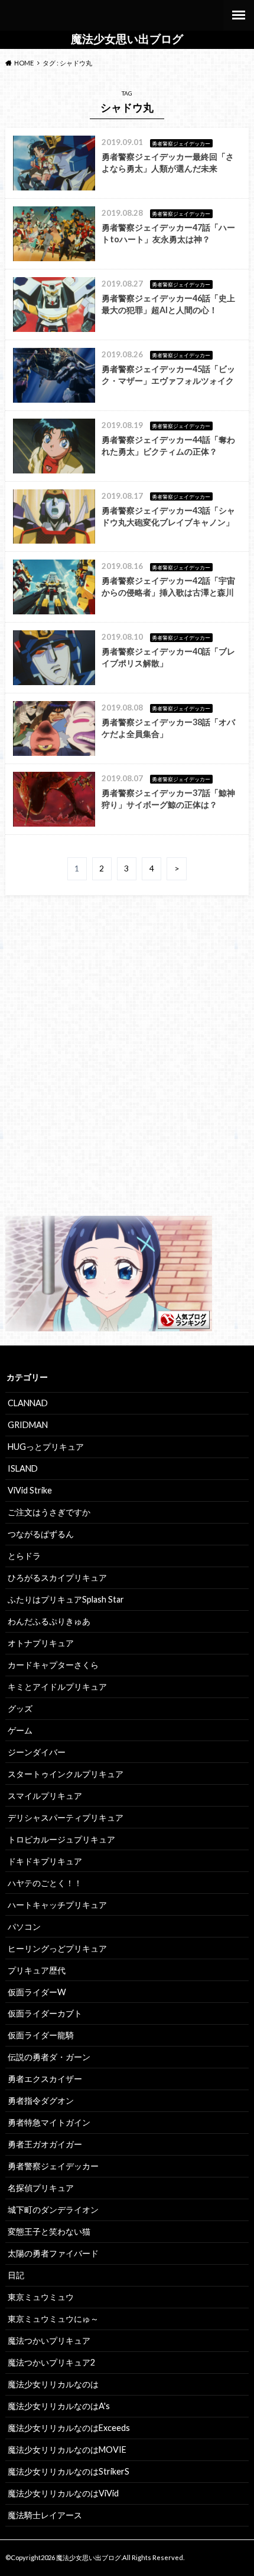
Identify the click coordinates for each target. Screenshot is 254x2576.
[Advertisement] (127, 1066)
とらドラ (24, 1556)
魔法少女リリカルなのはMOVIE (67, 2450)
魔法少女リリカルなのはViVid (63, 2493)
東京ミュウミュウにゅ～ (53, 2319)
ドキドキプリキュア (45, 1861)
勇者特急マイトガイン (49, 2122)
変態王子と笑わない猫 (49, 2231)
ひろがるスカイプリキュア (57, 1577)
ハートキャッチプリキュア (57, 1905)
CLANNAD (28, 1403)
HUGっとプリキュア (46, 1447)
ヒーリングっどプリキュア (57, 1948)
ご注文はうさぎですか (49, 1512)
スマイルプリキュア (45, 1796)
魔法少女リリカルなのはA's (59, 2406)
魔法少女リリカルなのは (53, 2384)
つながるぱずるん (41, 1534)
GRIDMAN (28, 1425)
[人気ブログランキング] (109, 1324)
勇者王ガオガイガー (45, 2144)
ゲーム (20, 1730)
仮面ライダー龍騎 (41, 2035)
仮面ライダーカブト (45, 2013)
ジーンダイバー (37, 1752)
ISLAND (23, 1468)
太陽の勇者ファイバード (53, 2253)
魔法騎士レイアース (45, 2515)
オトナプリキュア (41, 1643)
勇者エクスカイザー (45, 2079)
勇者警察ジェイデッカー (53, 2166)
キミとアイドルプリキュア (57, 1687)
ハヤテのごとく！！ (45, 1883)
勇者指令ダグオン (41, 2100)
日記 (16, 2275)
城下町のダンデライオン (53, 2210)
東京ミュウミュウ (41, 2297)
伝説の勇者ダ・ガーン (49, 2057)
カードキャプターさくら (53, 1665)
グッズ (20, 1708)
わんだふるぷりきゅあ (49, 1621)
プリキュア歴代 (37, 1970)
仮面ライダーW (37, 1992)
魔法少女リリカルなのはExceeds (69, 2428)
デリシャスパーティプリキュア (66, 1817)
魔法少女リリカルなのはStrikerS (69, 2471)
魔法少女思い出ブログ (127, 39)
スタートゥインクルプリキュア (66, 1774)
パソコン (24, 1927)
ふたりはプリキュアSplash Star (66, 1599)
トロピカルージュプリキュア (61, 1839)
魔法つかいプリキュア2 (51, 2362)
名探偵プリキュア (41, 2188)
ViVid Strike (30, 1490)
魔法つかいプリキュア (49, 2340)
